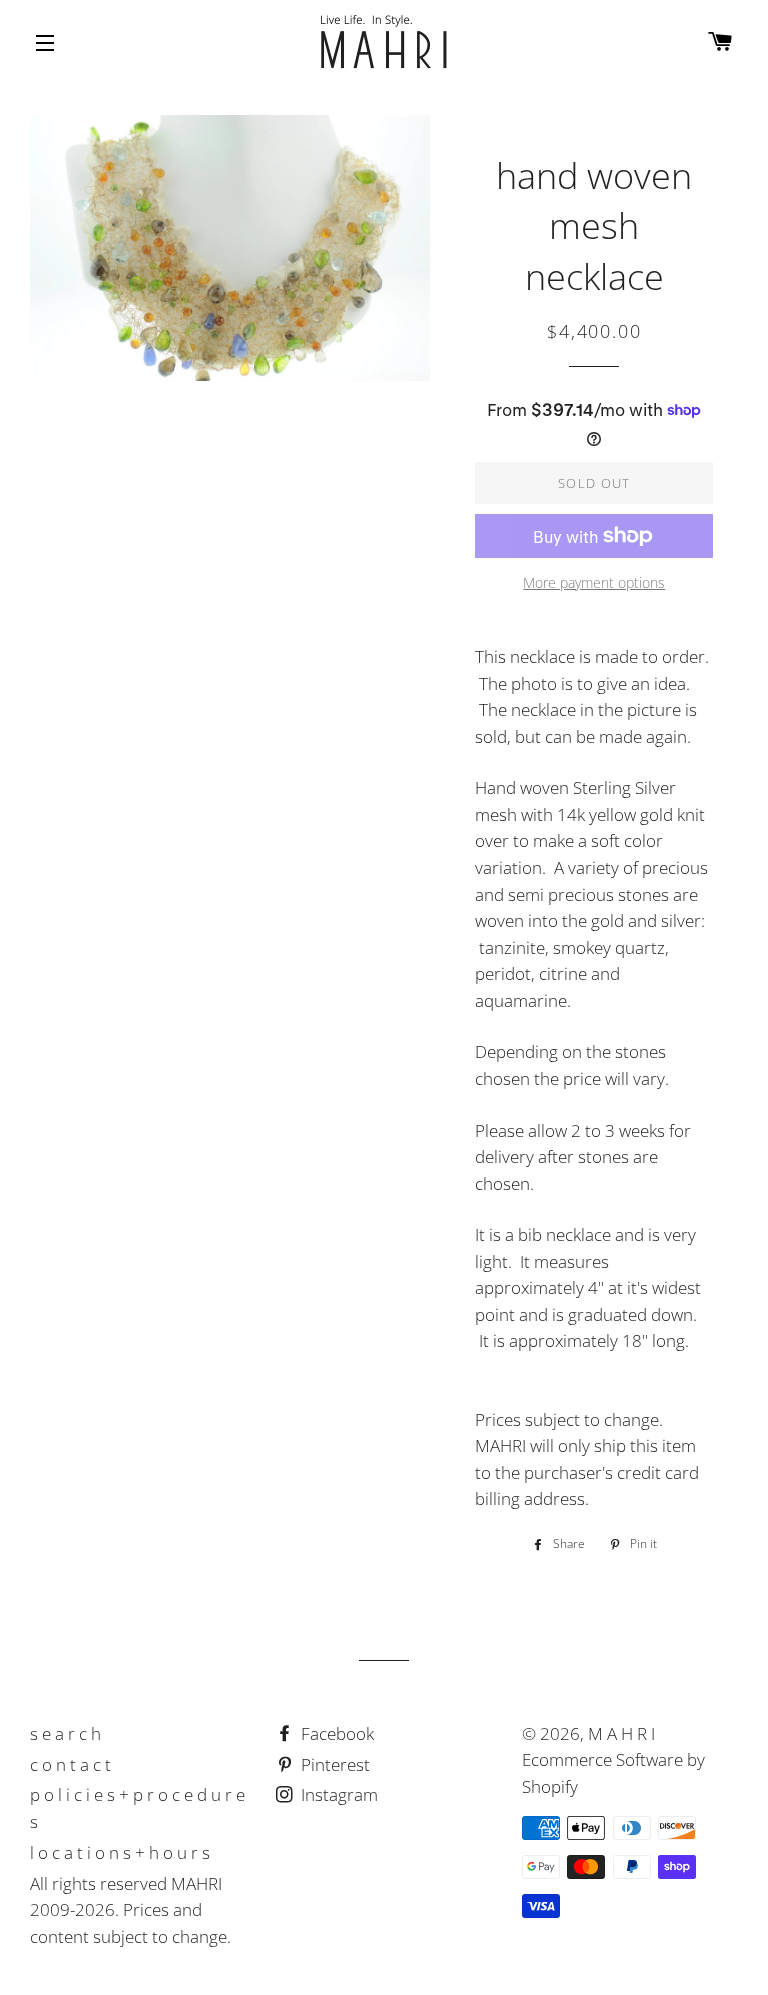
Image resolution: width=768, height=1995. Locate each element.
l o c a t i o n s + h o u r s (120, 1852)
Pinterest (333, 1764)
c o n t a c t (70, 1764)
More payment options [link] (594, 582)
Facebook (335, 1733)
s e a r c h (65, 1733)
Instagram (337, 1794)
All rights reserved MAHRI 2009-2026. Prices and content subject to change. (130, 1910)
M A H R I (621, 1733)
